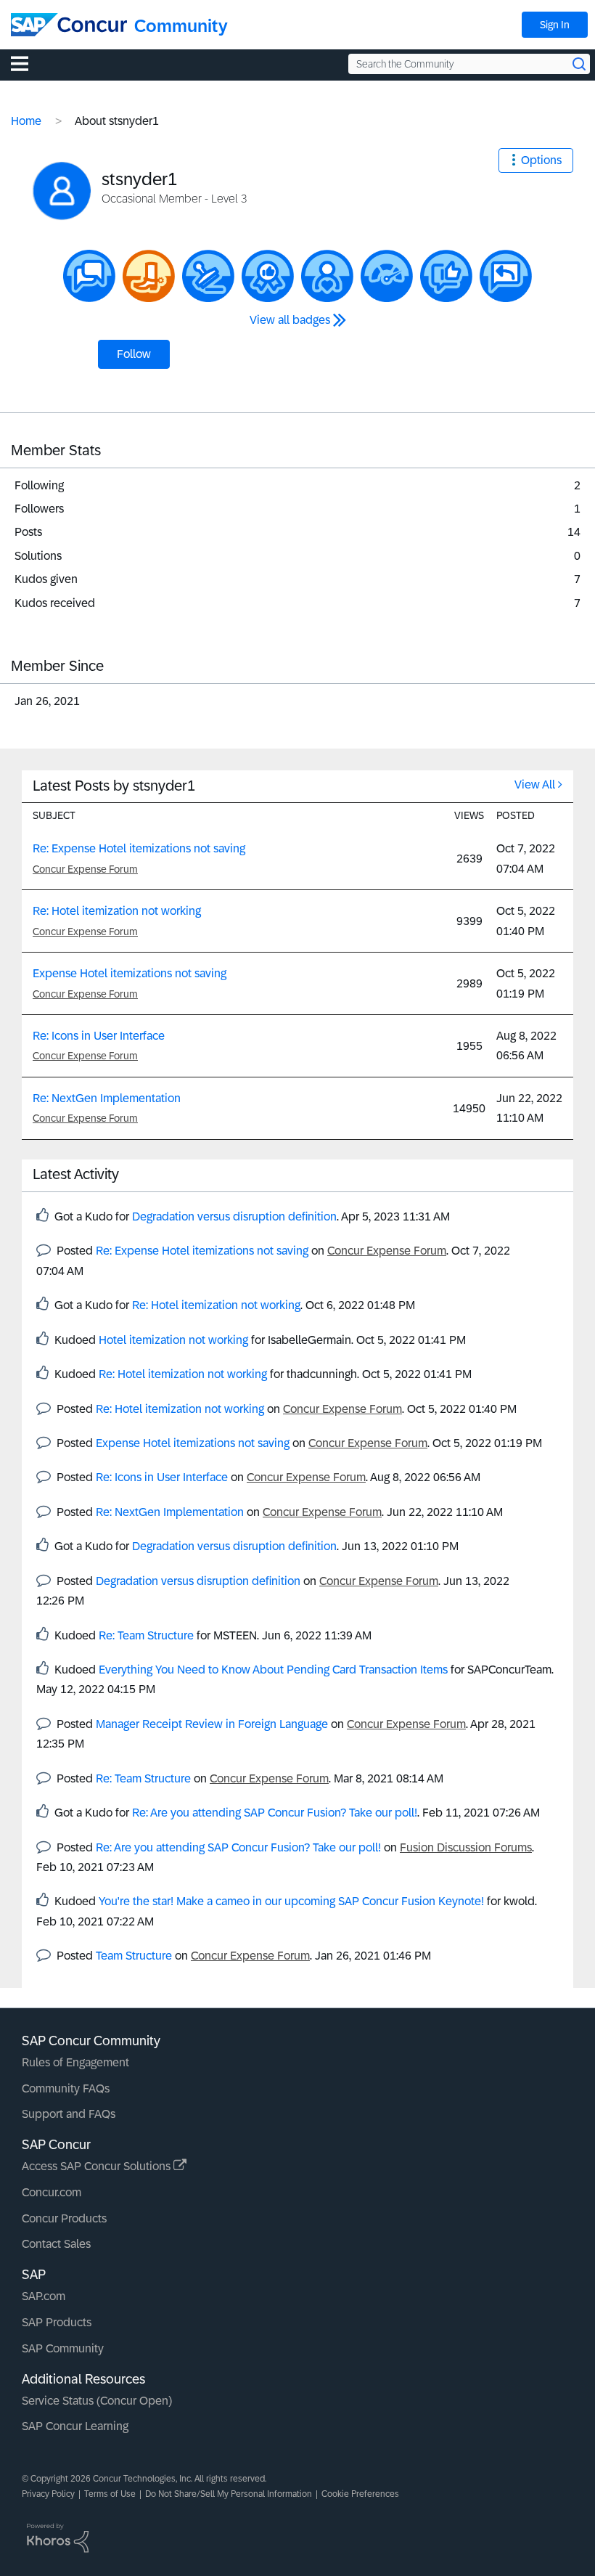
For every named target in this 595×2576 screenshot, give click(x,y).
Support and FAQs (69, 2114)
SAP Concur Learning (75, 2426)
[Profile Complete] (387, 276)
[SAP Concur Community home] (69, 25)
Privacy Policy (48, 2494)
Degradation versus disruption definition (234, 1216)
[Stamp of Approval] (208, 276)
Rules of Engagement (75, 2062)
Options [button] (541, 160)
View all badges (290, 320)
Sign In (555, 25)
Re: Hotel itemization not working (117, 911)
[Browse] (27, 63)
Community (181, 26)
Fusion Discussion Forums (466, 1847)
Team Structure (134, 1956)
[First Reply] (506, 276)
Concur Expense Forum (85, 869)
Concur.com (52, 2192)
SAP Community (63, 2348)
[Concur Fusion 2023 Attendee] (149, 276)
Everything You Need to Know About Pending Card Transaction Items (273, 1670)
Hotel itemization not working (173, 1340)
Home (26, 121)
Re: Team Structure (146, 1635)
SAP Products (57, 2322)
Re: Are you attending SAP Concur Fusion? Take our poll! (275, 1813)
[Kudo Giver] (268, 276)
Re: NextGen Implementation (107, 1098)
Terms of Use (110, 2494)
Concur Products (64, 2218)
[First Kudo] (446, 276)
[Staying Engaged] (327, 276)
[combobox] (469, 64)
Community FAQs (66, 2088)
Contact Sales (56, 2244)
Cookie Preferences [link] (360, 2494)
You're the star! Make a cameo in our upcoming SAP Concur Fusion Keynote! (291, 1901)
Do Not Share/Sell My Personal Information (229, 2494)
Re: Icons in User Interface (99, 1036)
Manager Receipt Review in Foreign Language (212, 1724)
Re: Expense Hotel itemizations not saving (139, 848)
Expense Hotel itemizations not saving (130, 973)
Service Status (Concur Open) (97, 2401)
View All (535, 784)
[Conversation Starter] (89, 276)
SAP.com (44, 2296)
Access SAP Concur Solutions (98, 2166)
